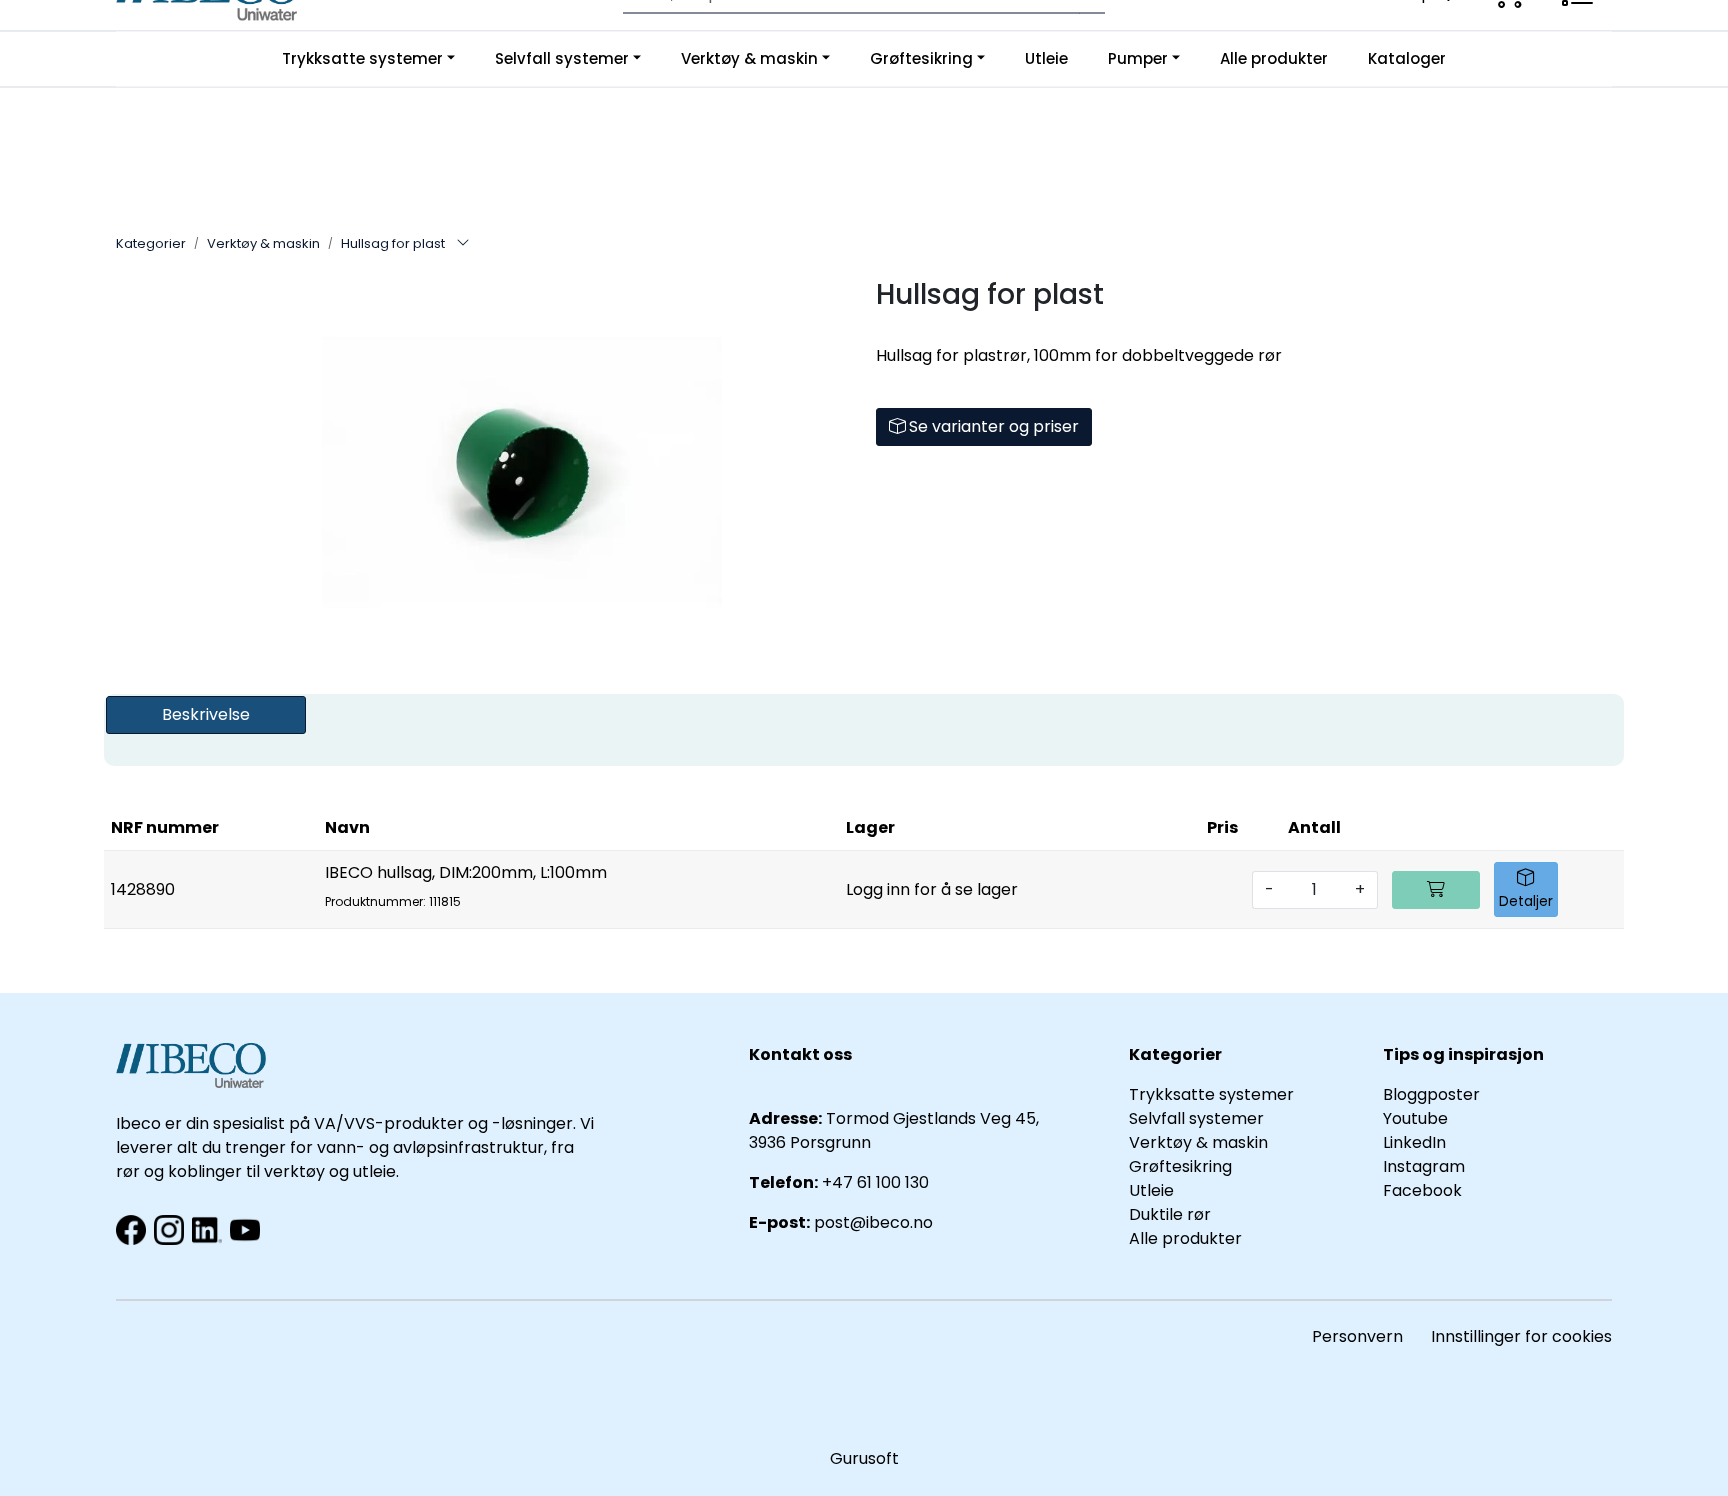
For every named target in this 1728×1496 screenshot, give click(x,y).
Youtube (1417, 1118)
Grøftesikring (921, 58)
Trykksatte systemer (362, 58)
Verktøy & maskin (749, 58)
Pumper (1138, 58)
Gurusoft (864, 1458)
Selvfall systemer (562, 58)
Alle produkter (1274, 58)
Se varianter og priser (992, 426)
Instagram (1424, 1166)
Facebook (1422, 1190)
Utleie (1046, 58)
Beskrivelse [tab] (206, 714)
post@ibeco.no (873, 1222)
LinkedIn (1414, 1142)
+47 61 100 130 (875, 1182)
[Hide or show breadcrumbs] (463, 244)
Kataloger (1407, 58)
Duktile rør (1170, 1214)
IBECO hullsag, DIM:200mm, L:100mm (466, 885)
